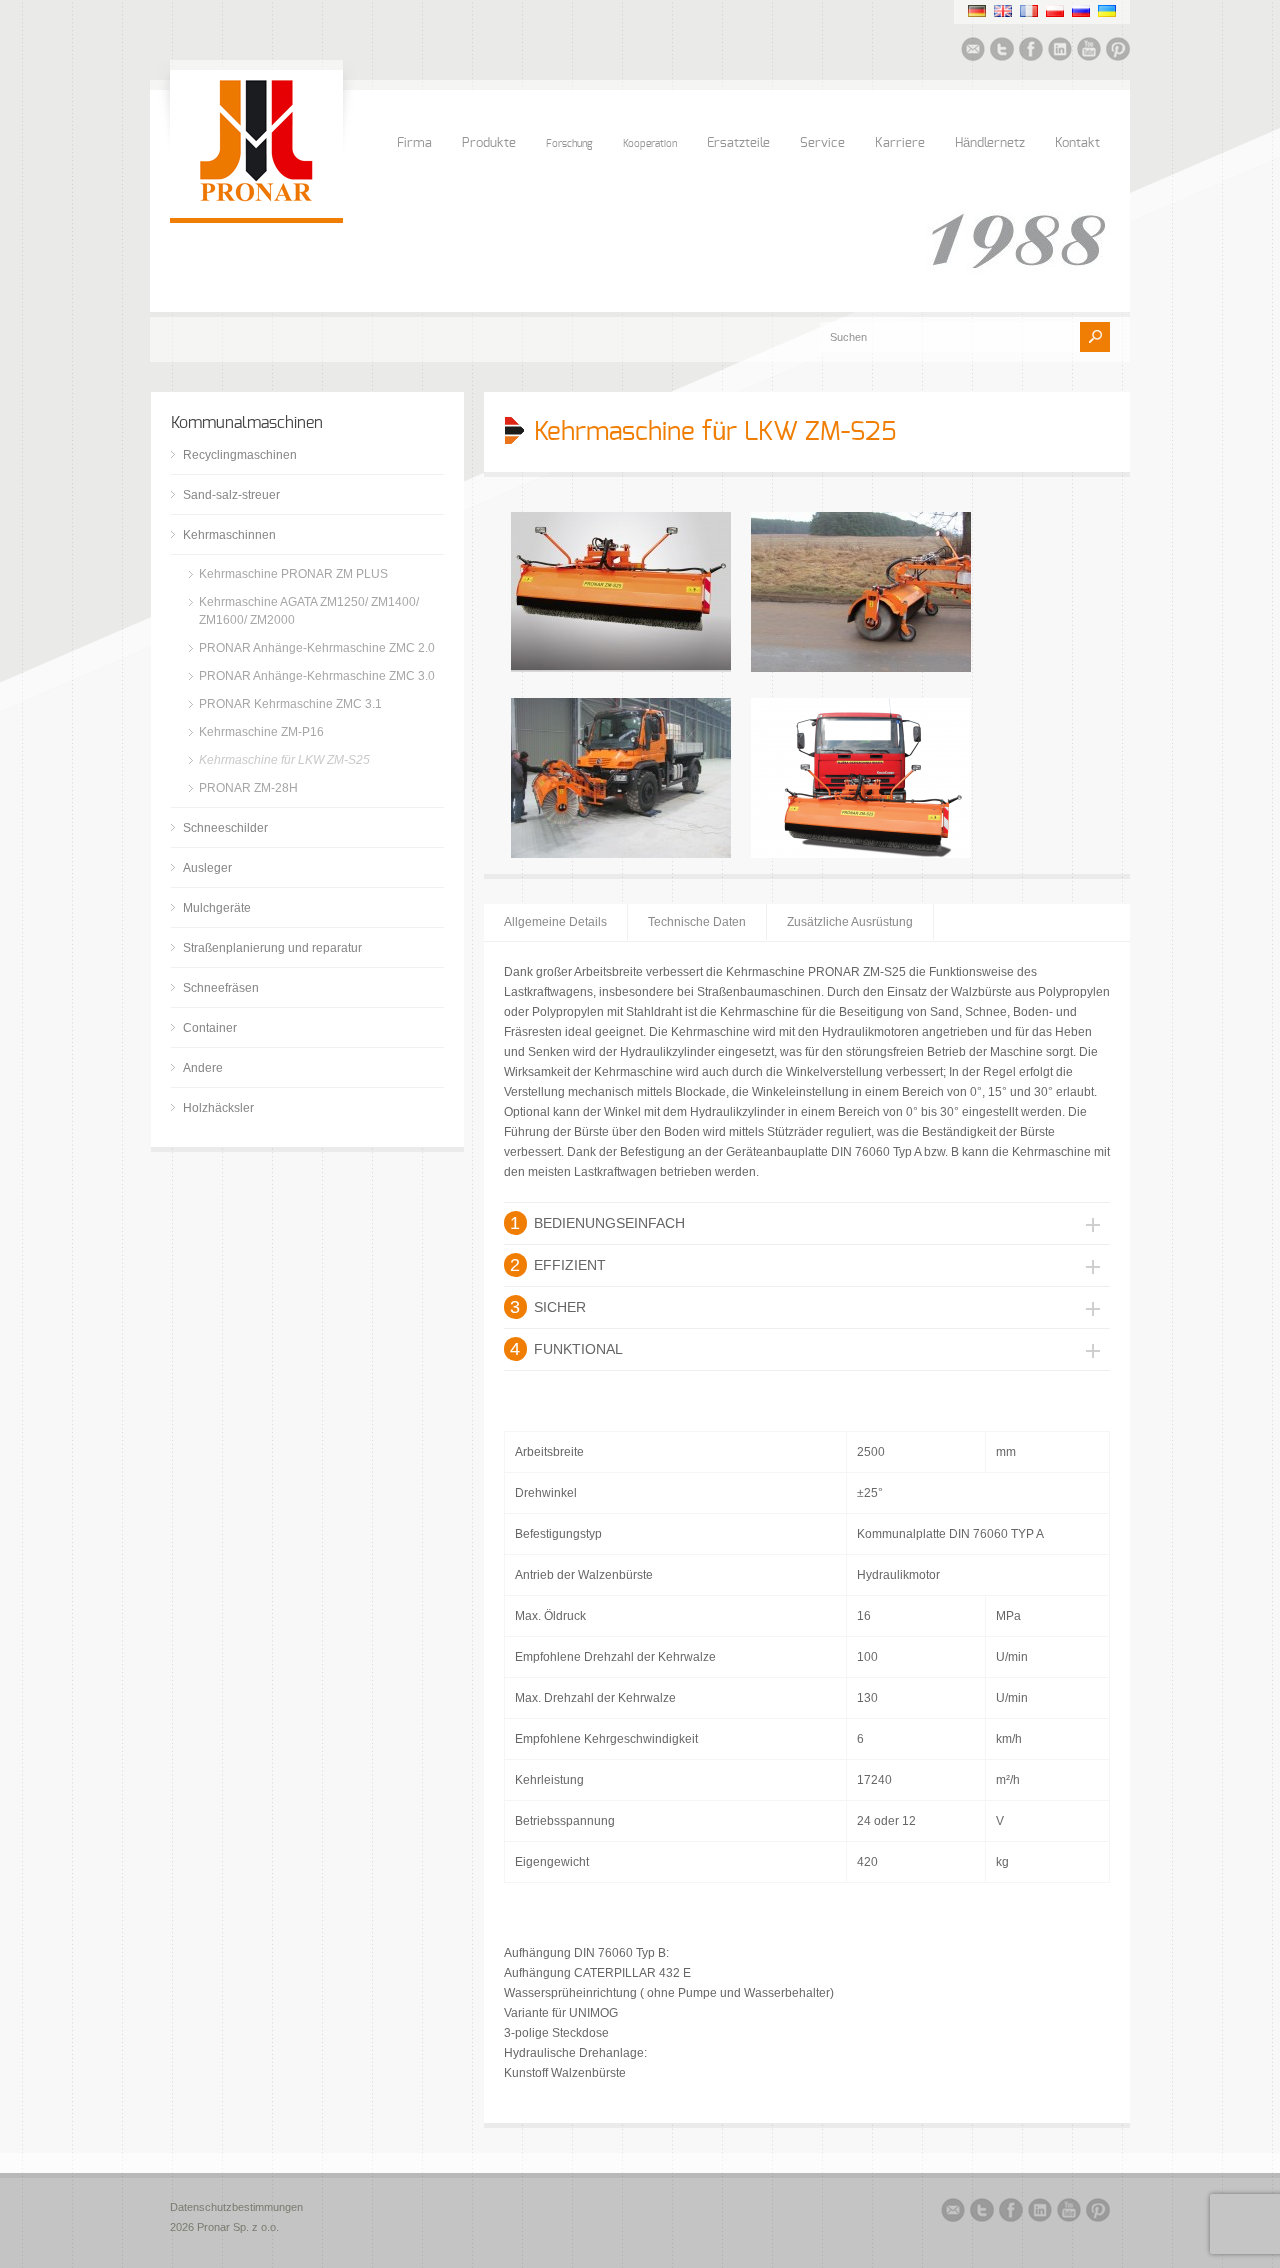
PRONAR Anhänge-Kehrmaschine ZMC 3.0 (317, 676)
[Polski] (1055, 11)
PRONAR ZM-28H (248, 788)
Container (210, 1028)
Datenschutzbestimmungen (236, 2207)
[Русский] (1081, 11)
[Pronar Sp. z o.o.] (256, 198)
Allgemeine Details (555, 922)
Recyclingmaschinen (240, 455)
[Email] (973, 52)
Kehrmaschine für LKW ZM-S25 (284, 760)
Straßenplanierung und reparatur (272, 948)
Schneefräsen (221, 988)
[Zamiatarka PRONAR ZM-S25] (621, 668)
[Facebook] (1031, 52)
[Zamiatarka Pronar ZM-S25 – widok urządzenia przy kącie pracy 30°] (861, 854)
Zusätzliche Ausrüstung (850, 922)
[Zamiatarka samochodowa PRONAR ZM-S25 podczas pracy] (861, 668)
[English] (1003, 11)
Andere (203, 1068)
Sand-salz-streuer (231, 495)
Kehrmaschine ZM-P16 (261, 732)
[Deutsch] (977, 11)
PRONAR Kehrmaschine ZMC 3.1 (290, 704)
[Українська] (1107, 11)
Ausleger (207, 868)
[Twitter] (1002, 52)
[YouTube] (1089, 52)
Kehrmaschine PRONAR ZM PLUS (293, 574)
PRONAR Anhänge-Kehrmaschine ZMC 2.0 (317, 648)
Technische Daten (697, 922)
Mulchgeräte (217, 908)
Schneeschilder (225, 828)
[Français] (1029, 11)
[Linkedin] (1060, 52)
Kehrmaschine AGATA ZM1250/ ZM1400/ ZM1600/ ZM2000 (309, 611)
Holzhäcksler (218, 1108)
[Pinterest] (1118, 52)
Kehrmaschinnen (229, 535)
